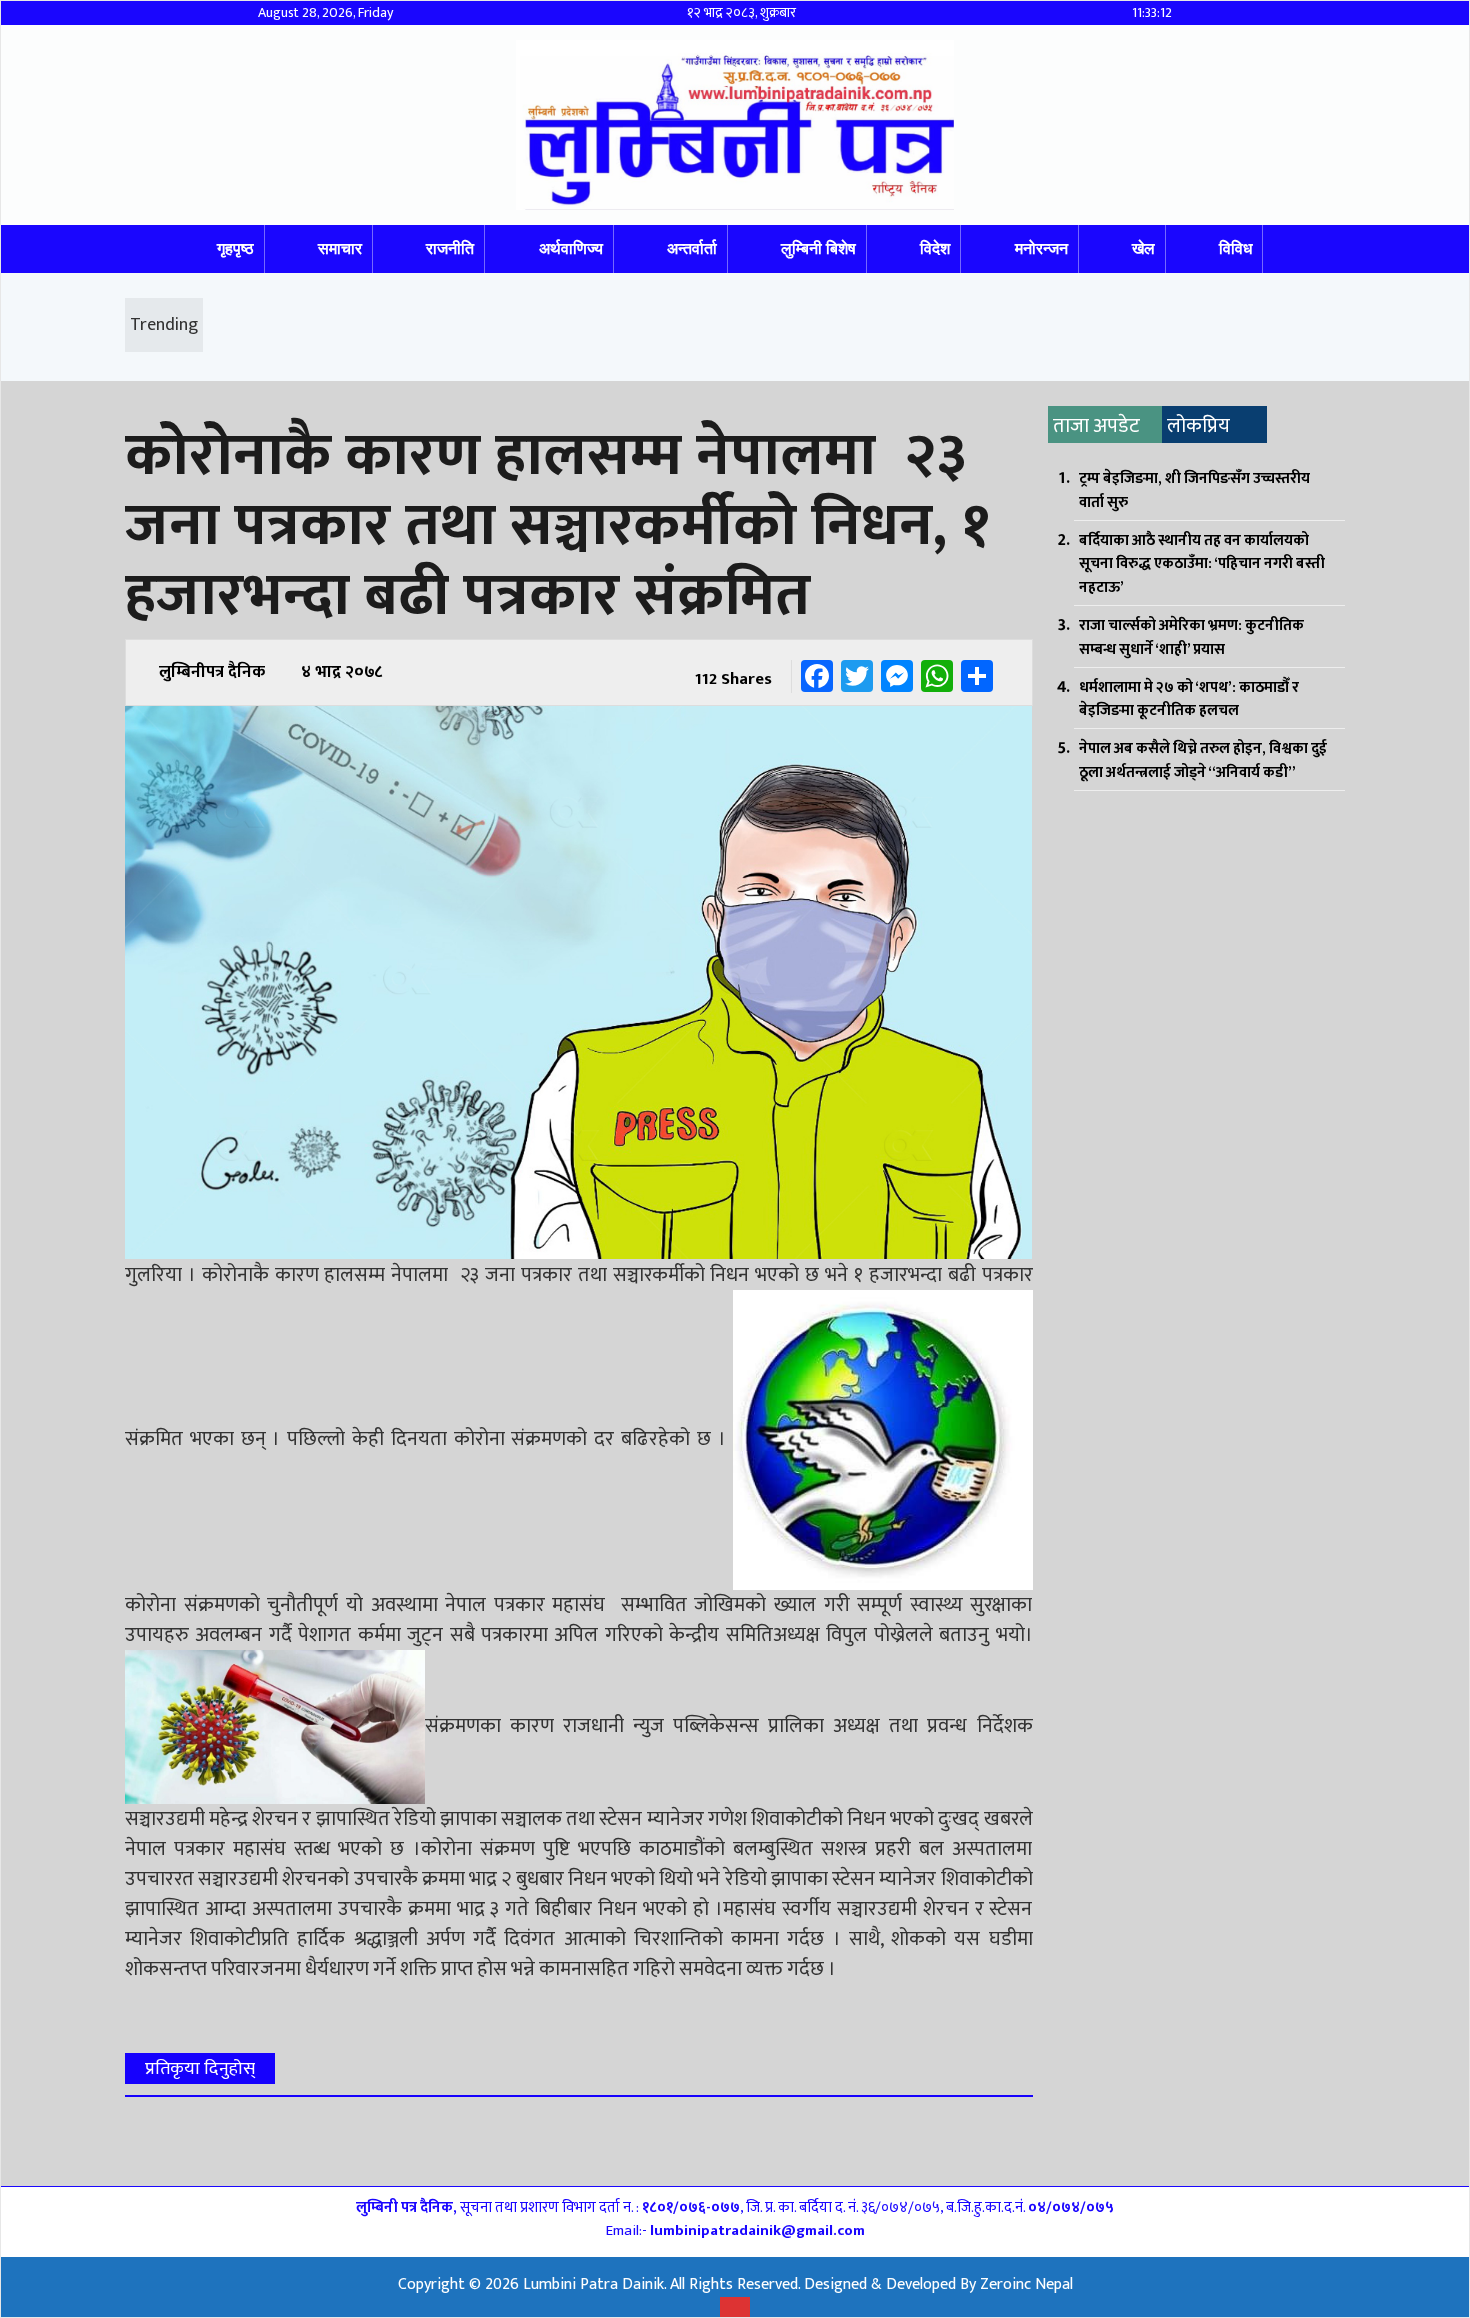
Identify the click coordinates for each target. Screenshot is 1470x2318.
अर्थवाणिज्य (571, 248)
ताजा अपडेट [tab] (1096, 426)
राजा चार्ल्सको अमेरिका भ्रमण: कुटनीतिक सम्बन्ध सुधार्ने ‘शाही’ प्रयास (1191, 637)
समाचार (340, 248)
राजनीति (450, 248)
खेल (1143, 248)
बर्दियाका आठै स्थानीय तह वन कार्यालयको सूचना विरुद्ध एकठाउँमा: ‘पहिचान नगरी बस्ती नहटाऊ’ (1202, 564)
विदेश (935, 248)
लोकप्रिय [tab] (1198, 426)
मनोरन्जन (1041, 248)
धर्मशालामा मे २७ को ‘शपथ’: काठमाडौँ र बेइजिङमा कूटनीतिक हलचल (1189, 699)
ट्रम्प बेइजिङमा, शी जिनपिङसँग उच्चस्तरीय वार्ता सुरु (1194, 490)
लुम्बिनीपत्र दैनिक (212, 672)
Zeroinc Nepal (1026, 2284)
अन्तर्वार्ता (692, 248)
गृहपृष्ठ (235, 248)
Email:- (735, 2230)
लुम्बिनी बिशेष (818, 248)
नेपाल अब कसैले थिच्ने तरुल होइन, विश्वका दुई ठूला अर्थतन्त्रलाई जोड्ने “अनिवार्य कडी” (1203, 760)
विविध (1235, 248)
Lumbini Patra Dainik (593, 2284)
